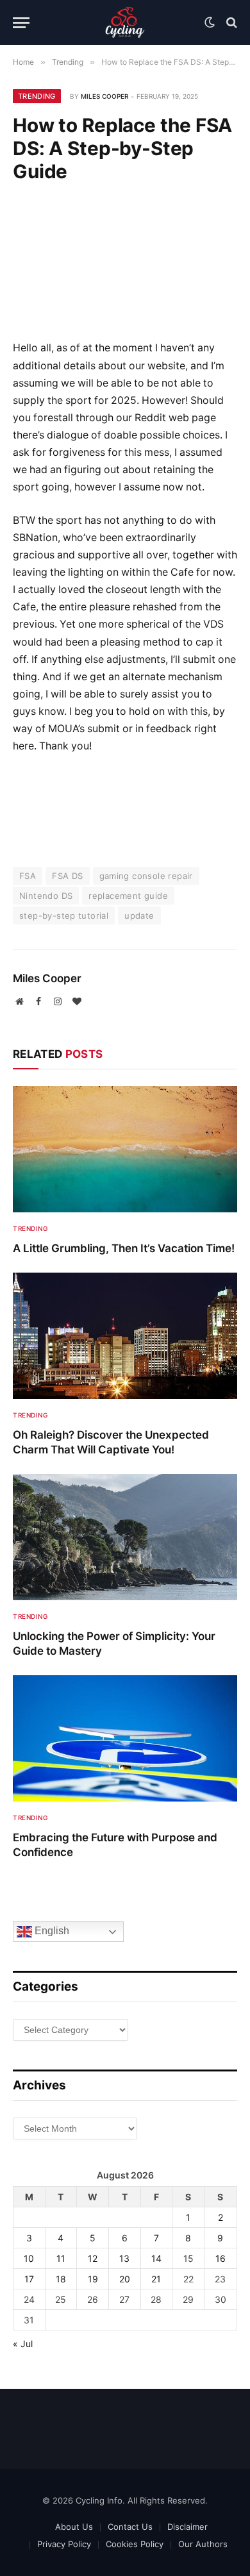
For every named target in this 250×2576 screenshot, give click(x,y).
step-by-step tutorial (64, 916)
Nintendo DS (46, 896)
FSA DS (67, 876)
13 (124, 2258)
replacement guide (128, 896)
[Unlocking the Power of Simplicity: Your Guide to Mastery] (125, 1537)
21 (156, 2279)
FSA (28, 876)
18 (61, 2279)
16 (221, 2258)
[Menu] (21, 23)
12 (93, 2258)
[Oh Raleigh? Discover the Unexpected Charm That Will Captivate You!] (125, 1336)
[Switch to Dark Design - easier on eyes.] (210, 22)
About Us (74, 2527)
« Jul (23, 2344)
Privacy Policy (64, 2544)
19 (93, 2279)
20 (125, 2279)
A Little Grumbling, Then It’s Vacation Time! (124, 1248)
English (51, 1931)
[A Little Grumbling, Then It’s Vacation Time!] (125, 1149)
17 (29, 2279)
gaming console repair (146, 876)
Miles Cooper (104, 96)
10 (29, 2258)
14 (156, 2258)
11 (61, 2258)
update (139, 916)
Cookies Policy (135, 2544)
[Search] (230, 23)
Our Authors (203, 2544)
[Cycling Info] (125, 22)
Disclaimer (188, 2527)
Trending (37, 96)
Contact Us (130, 2527)
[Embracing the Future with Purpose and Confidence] (125, 1738)
